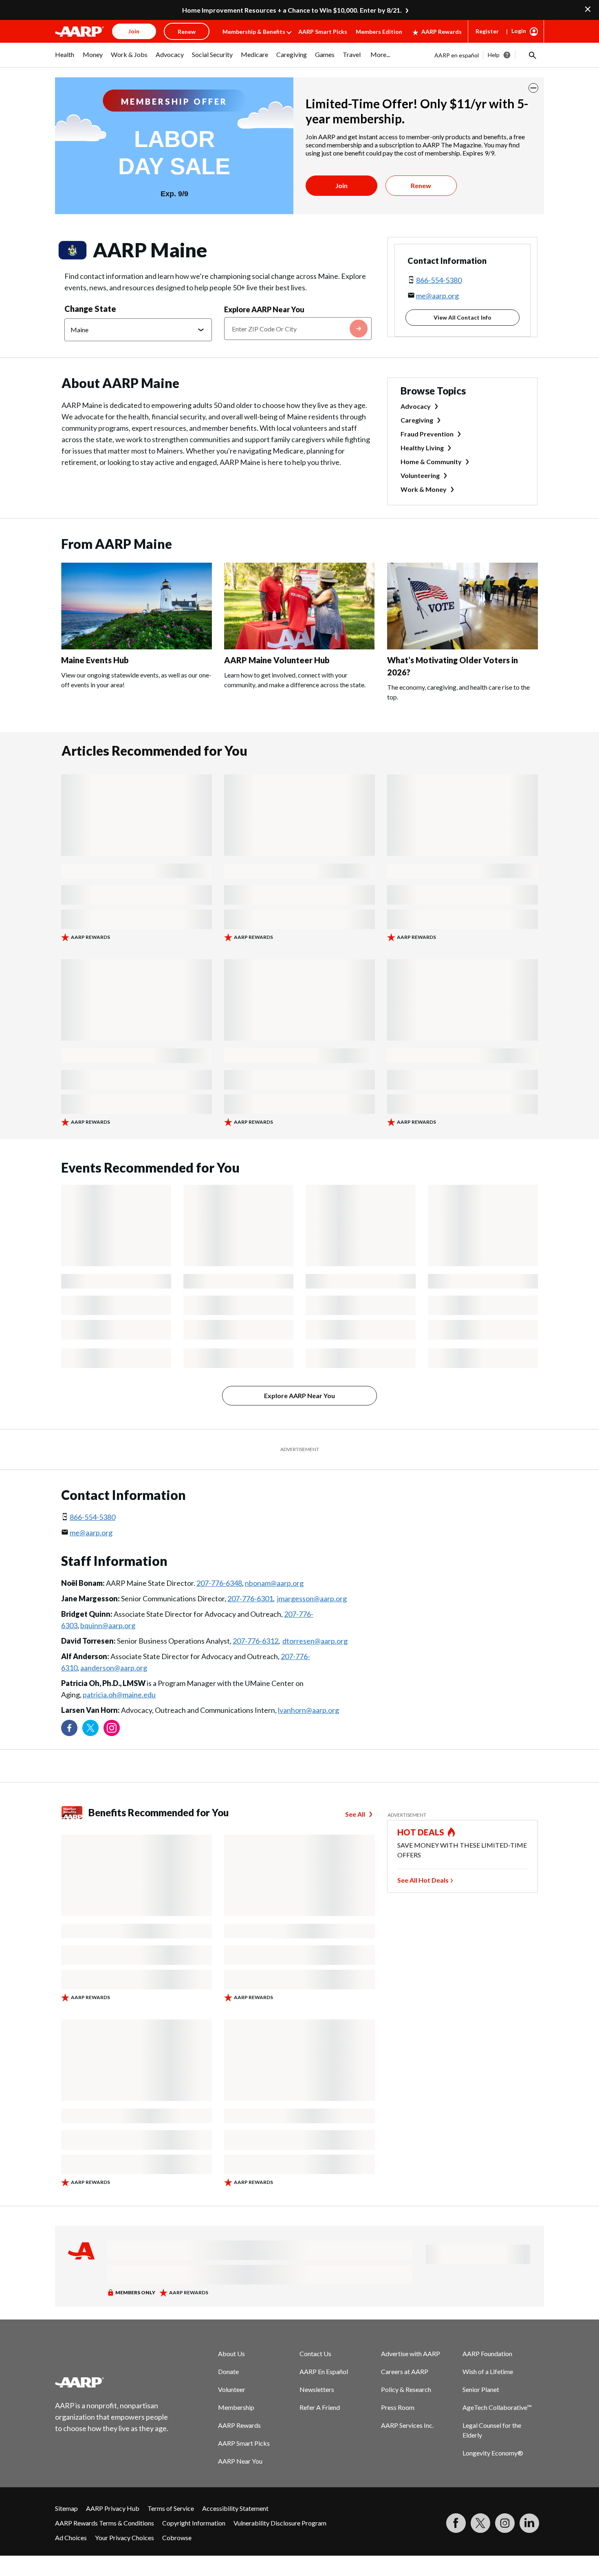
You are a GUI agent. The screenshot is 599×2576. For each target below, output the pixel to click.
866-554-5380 (439, 280)
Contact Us (315, 2353)
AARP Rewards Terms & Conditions (105, 2523)
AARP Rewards (442, 32)
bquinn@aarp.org (108, 1625)
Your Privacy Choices (124, 2538)
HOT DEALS (421, 1832)
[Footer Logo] (112, 2382)
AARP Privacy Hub (113, 2508)
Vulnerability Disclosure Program (280, 2523)
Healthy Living (422, 448)
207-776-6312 (255, 1641)
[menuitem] (65, 59)
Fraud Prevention (427, 434)
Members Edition (379, 32)
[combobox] (298, 329)
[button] (532, 55)
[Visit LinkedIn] (529, 2523)
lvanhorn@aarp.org (308, 1710)
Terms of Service (171, 2508)
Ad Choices (71, 2538)
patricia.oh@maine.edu (119, 1695)
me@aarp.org (437, 296)
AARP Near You (240, 2461)
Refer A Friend (320, 2407)
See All (355, 1814)
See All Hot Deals (423, 1880)
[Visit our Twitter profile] (90, 1728)
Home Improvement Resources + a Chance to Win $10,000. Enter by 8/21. (292, 10)
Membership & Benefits (254, 32)
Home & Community (431, 461)
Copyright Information (194, 2523)
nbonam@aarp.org (274, 1583)
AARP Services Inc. (407, 2425)
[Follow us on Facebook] (69, 1728)
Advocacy (416, 406)
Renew (421, 185)
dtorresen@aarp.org (315, 1641)
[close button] (533, 88)
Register (487, 31)
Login (519, 31)
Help (494, 55)
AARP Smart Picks (323, 32)
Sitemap (66, 2508)
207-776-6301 (250, 1598)
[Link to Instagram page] (112, 1728)
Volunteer (232, 2389)
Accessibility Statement (235, 2508)
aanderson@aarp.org (114, 1668)
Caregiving (417, 420)
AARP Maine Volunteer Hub (277, 660)
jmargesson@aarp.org (312, 1598)
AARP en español (457, 55)
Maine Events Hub (95, 660)
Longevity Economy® (493, 2453)
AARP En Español (324, 2371)
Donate (228, 2371)
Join (341, 185)
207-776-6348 (219, 1583)
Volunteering (420, 475)
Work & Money (424, 489)
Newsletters (317, 2389)
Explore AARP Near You (264, 309)
